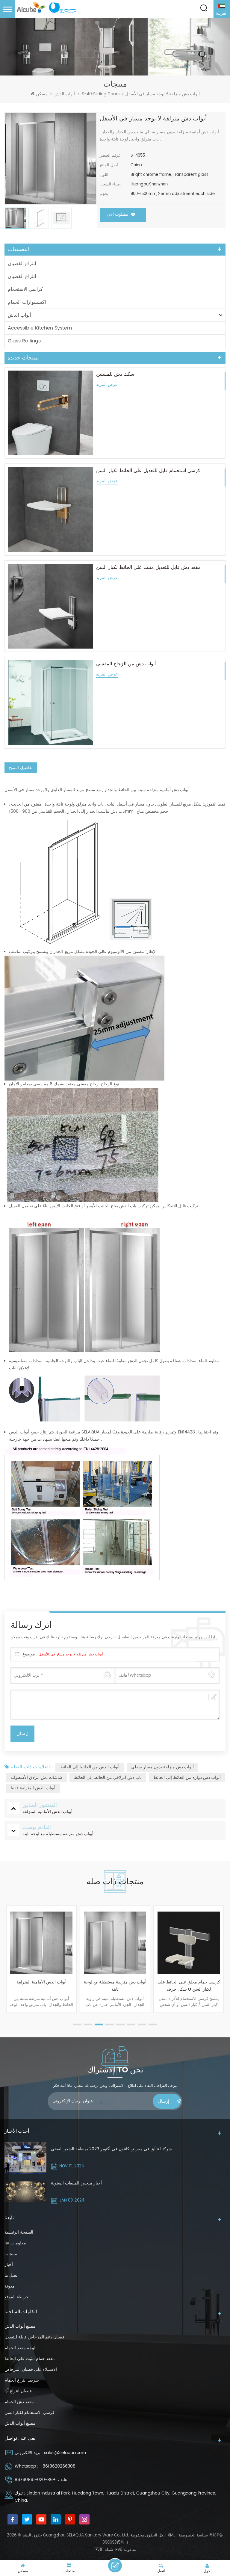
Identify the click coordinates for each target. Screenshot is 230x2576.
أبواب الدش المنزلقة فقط (33, 1788)
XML (171, 2535)
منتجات (11, 2254)
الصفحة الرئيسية (19, 2232)
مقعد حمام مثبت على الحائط (30, 2359)
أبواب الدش (65, 94)
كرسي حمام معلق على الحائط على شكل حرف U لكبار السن (115, 1986)
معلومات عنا (15, 2243)
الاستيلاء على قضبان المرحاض (31, 2369)
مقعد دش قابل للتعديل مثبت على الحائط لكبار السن (148, 567)
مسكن (42, 94)
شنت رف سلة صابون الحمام (189, 1982)
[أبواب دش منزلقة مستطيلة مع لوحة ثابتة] (41, 1943)
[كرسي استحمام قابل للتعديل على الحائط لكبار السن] (51, 510)
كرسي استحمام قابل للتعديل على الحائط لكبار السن (148, 471)
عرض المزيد (107, 385)
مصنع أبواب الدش (20, 2326)
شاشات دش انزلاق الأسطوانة (36, 1777)
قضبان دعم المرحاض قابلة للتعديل (34, 2337)
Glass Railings (24, 341)
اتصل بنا (12, 2275)
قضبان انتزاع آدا (18, 2391)
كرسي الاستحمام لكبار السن (29, 2413)
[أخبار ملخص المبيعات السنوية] (25, 2192)
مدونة (10, 2286)
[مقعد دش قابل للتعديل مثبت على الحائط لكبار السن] (51, 606)
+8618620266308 (57, 2466)
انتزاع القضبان (22, 264)
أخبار (9, 2265)
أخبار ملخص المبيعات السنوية (76, 2183)
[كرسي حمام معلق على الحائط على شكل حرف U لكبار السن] (115, 1943)
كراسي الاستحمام (25, 289)
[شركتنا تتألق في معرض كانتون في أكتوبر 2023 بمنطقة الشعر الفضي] (25, 2158)
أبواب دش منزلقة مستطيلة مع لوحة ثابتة (41, 1986)
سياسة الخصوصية (193, 2535)
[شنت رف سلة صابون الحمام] (189, 1943)
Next (223, 1968)
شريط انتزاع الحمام (22, 2380)
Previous (7, 1968)
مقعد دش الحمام (19, 2402)
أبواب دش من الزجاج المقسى (126, 664)
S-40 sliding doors (101, 94)
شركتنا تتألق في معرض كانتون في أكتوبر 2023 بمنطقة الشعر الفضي (111, 2149)
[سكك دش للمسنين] (51, 413)
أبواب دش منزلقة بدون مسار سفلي (162, 1767)
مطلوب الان (118, 214)
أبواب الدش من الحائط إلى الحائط (90, 1767)
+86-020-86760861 (35, 2480)
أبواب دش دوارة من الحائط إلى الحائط (187, 1777)
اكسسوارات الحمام (27, 302)
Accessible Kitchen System (40, 328)
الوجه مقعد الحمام (21, 2348)
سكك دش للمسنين (115, 374)
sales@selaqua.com (65, 2453)
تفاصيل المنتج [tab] (21, 768)
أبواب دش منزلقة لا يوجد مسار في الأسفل (71, 1654)
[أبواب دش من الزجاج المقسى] (51, 703)
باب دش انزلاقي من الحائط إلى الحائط (108, 1777)
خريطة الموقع (17, 2297)
